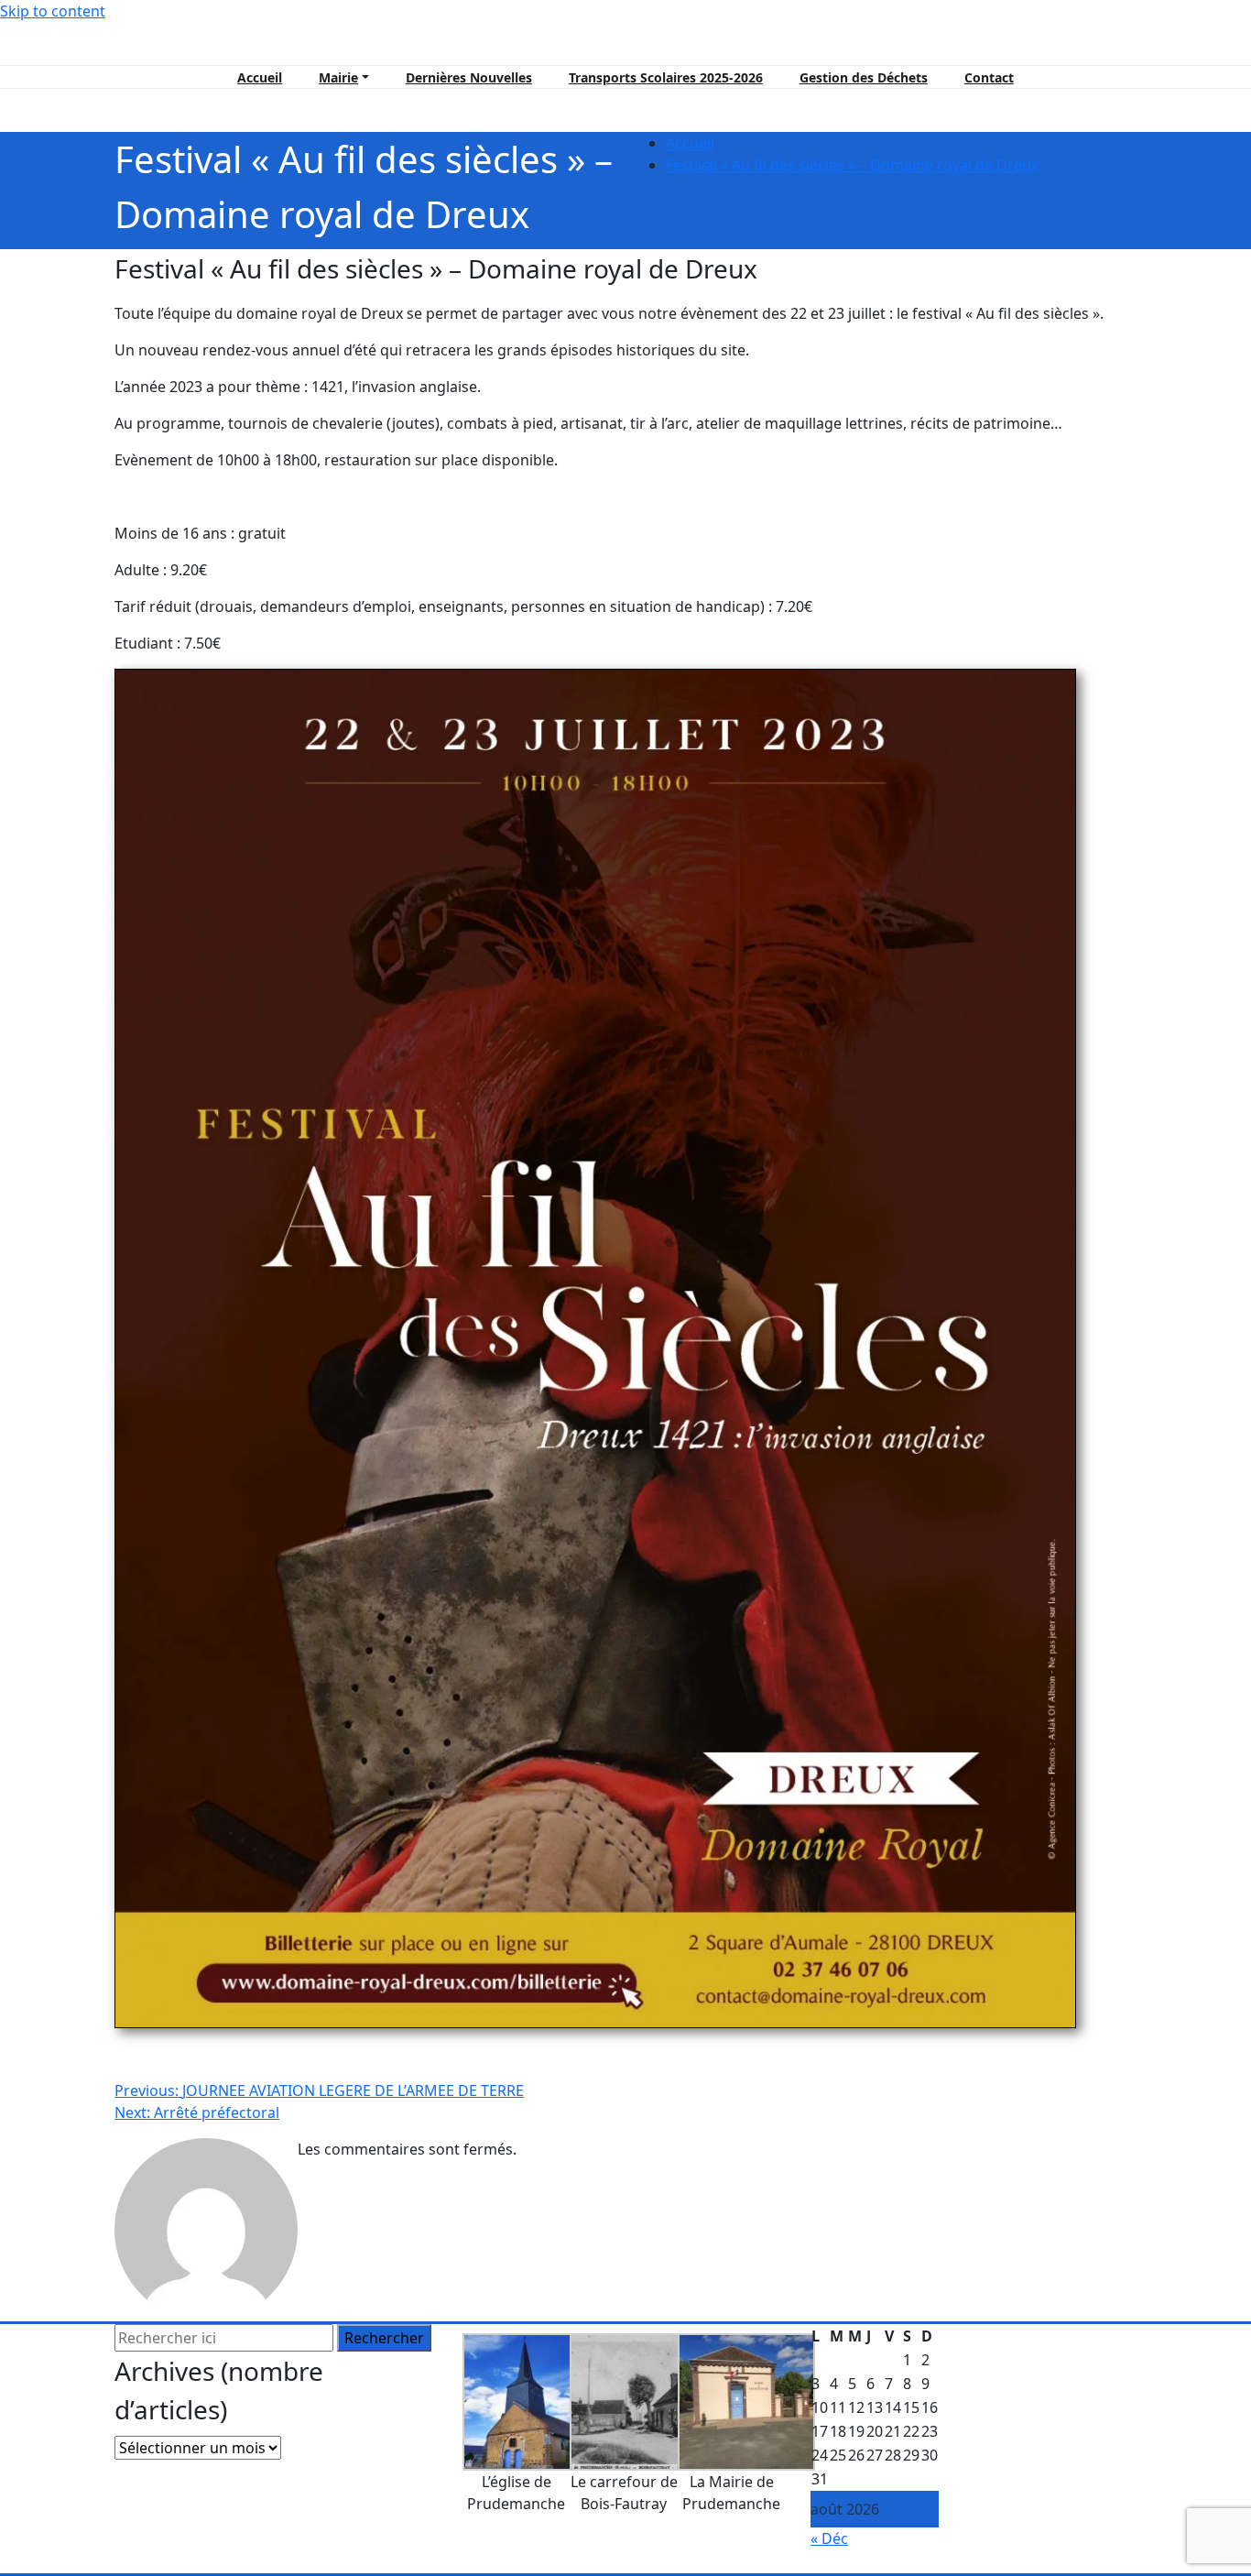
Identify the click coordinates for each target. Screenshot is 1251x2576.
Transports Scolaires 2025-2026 (666, 77)
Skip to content (53, 11)
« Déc (829, 2538)
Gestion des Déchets (864, 77)
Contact (989, 77)
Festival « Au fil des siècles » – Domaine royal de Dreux (852, 165)
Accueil (260, 77)
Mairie (338, 77)
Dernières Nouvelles (469, 77)
